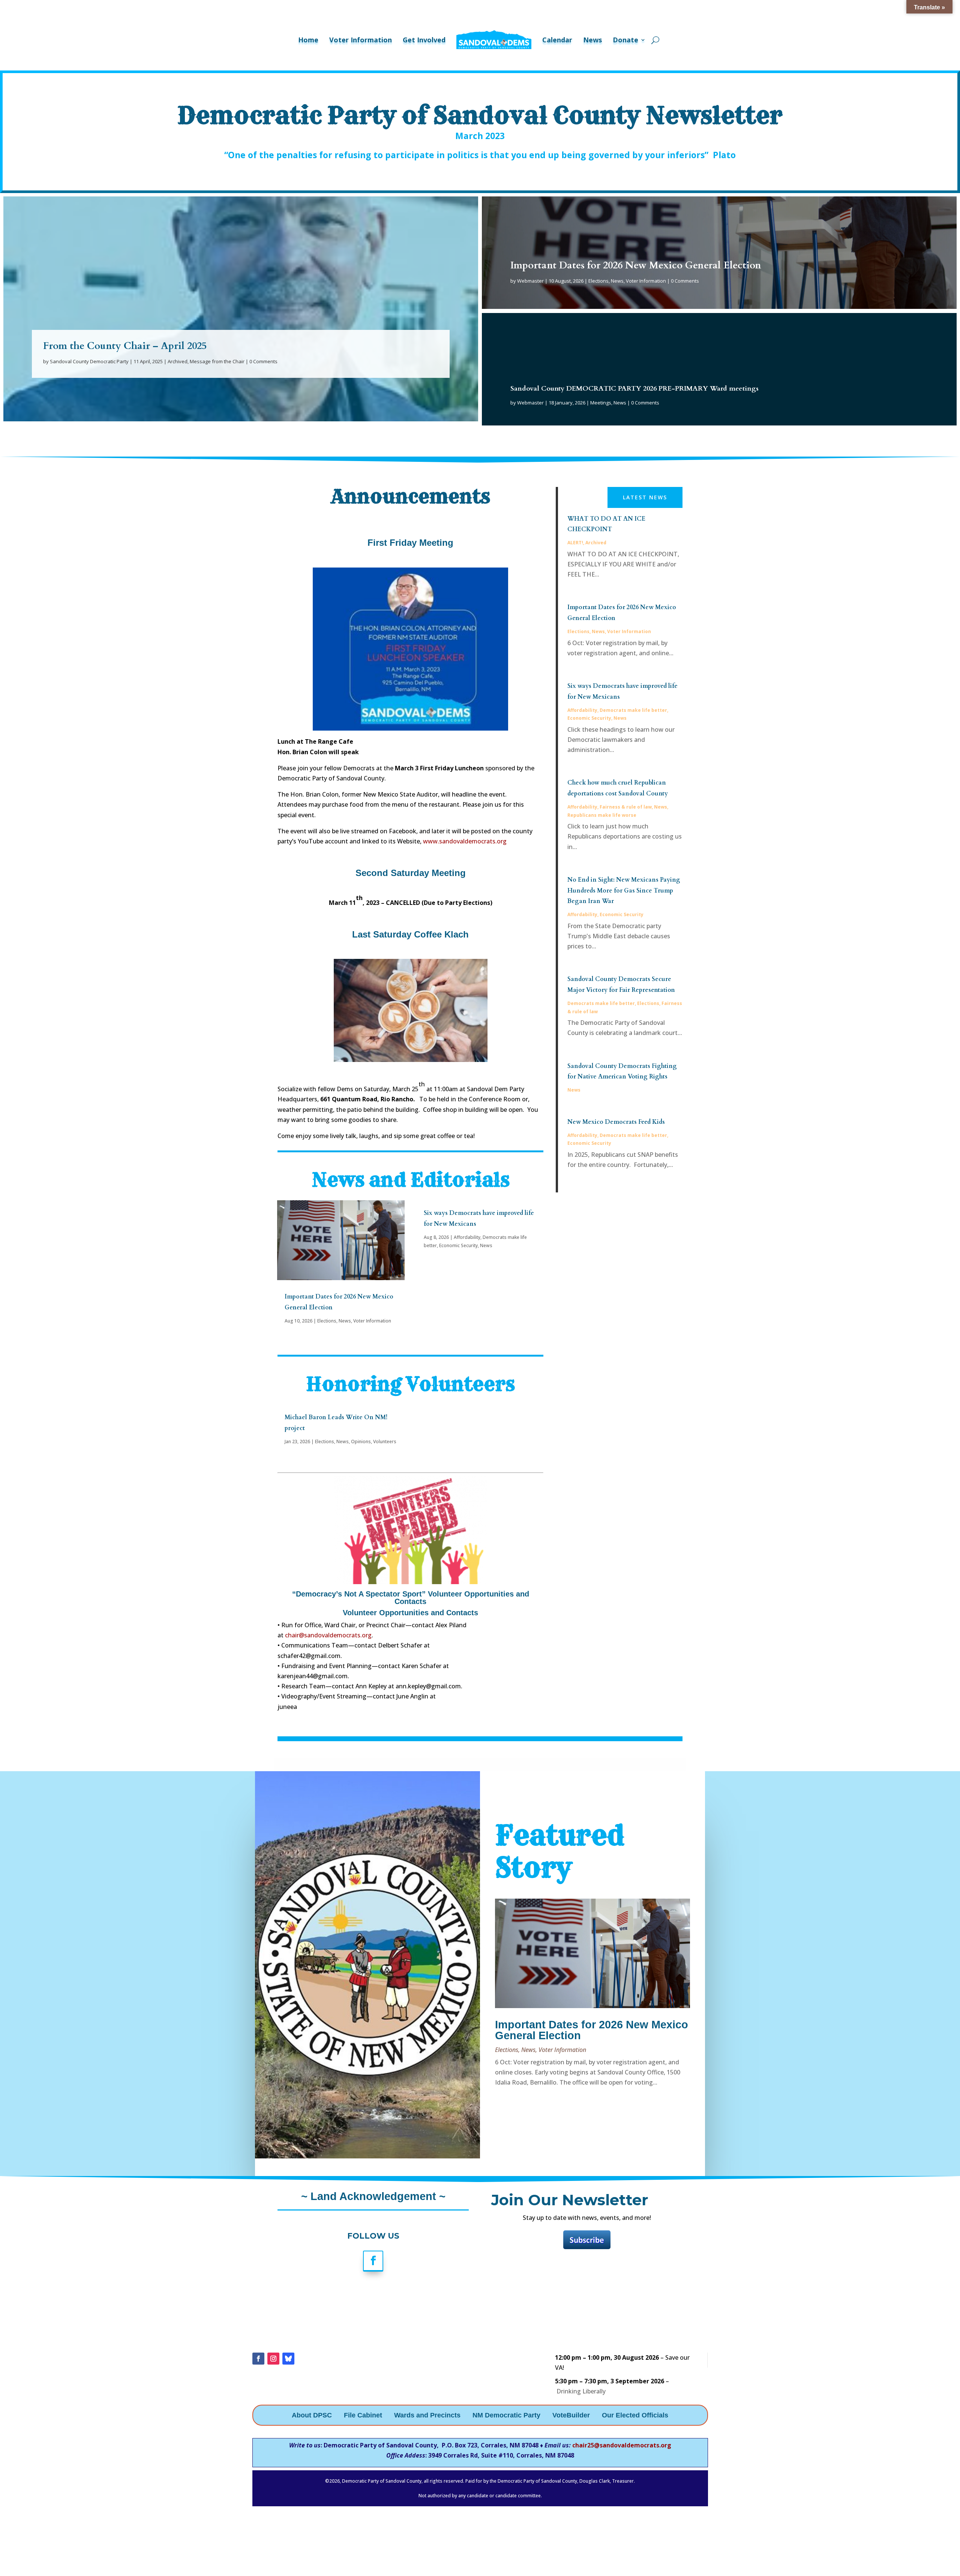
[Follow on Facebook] (373, 2261)
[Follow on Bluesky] (288, 2359)
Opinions (361, 1442)
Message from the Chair (217, 361)
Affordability (467, 1237)
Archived (178, 361)
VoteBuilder (571, 2416)
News (592, 40)
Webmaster (530, 281)
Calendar (557, 40)
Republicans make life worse (602, 815)
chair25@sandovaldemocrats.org (622, 2445)
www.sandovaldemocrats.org (465, 841)
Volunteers (385, 1442)
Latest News (645, 497)
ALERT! (575, 543)
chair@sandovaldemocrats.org (328, 1635)
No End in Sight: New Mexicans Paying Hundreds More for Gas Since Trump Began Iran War (624, 891)
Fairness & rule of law (626, 807)
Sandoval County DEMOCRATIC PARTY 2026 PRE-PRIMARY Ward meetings (634, 389)
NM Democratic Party (506, 2416)
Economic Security (458, 1245)
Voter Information (361, 40)
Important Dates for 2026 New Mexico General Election (636, 265)
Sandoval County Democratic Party (89, 361)
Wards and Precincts (427, 2416)
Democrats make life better (633, 710)
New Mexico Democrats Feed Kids (616, 1122)
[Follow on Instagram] (273, 2359)
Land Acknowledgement (372, 2196)
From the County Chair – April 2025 (125, 346)
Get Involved (424, 40)
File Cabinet (363, 2416)
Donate (625, 40)
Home (308, 40)
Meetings (601, 403)
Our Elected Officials (635, 2416)
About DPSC (312, 2416)
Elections (598, 281)
